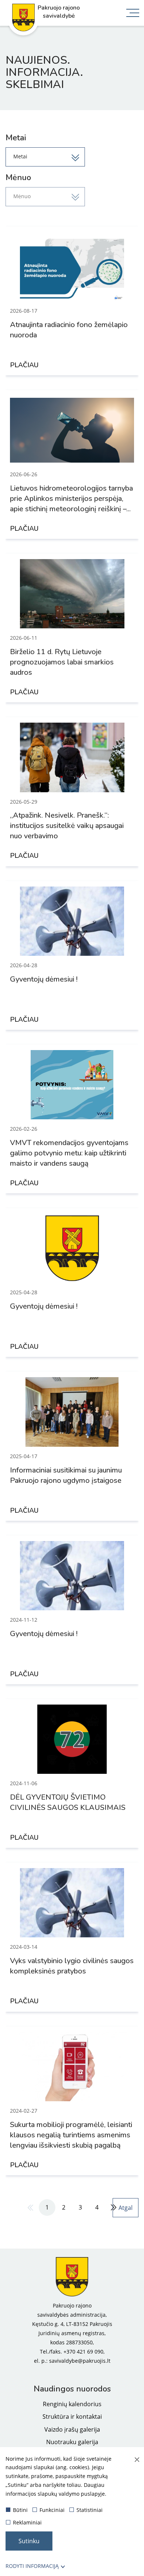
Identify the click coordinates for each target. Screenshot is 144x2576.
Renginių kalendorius (72, 2404)
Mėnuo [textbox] (22, 196)
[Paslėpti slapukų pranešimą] (137, 2460)
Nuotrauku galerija (72, 2442)
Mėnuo (18, 178)
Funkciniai (52, 2510)
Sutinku (29, 2541)
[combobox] (45, 157)
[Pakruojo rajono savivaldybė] (72, 2277)
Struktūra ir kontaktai (72, 2417)
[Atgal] (30, 2208)
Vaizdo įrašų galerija (72, 2429)
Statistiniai (90, 2510)
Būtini (20, 2510)
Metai (16, 138)
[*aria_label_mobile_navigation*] (133, 14)
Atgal (126, 2208)
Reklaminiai (27, 2522)
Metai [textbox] (20, 156)
